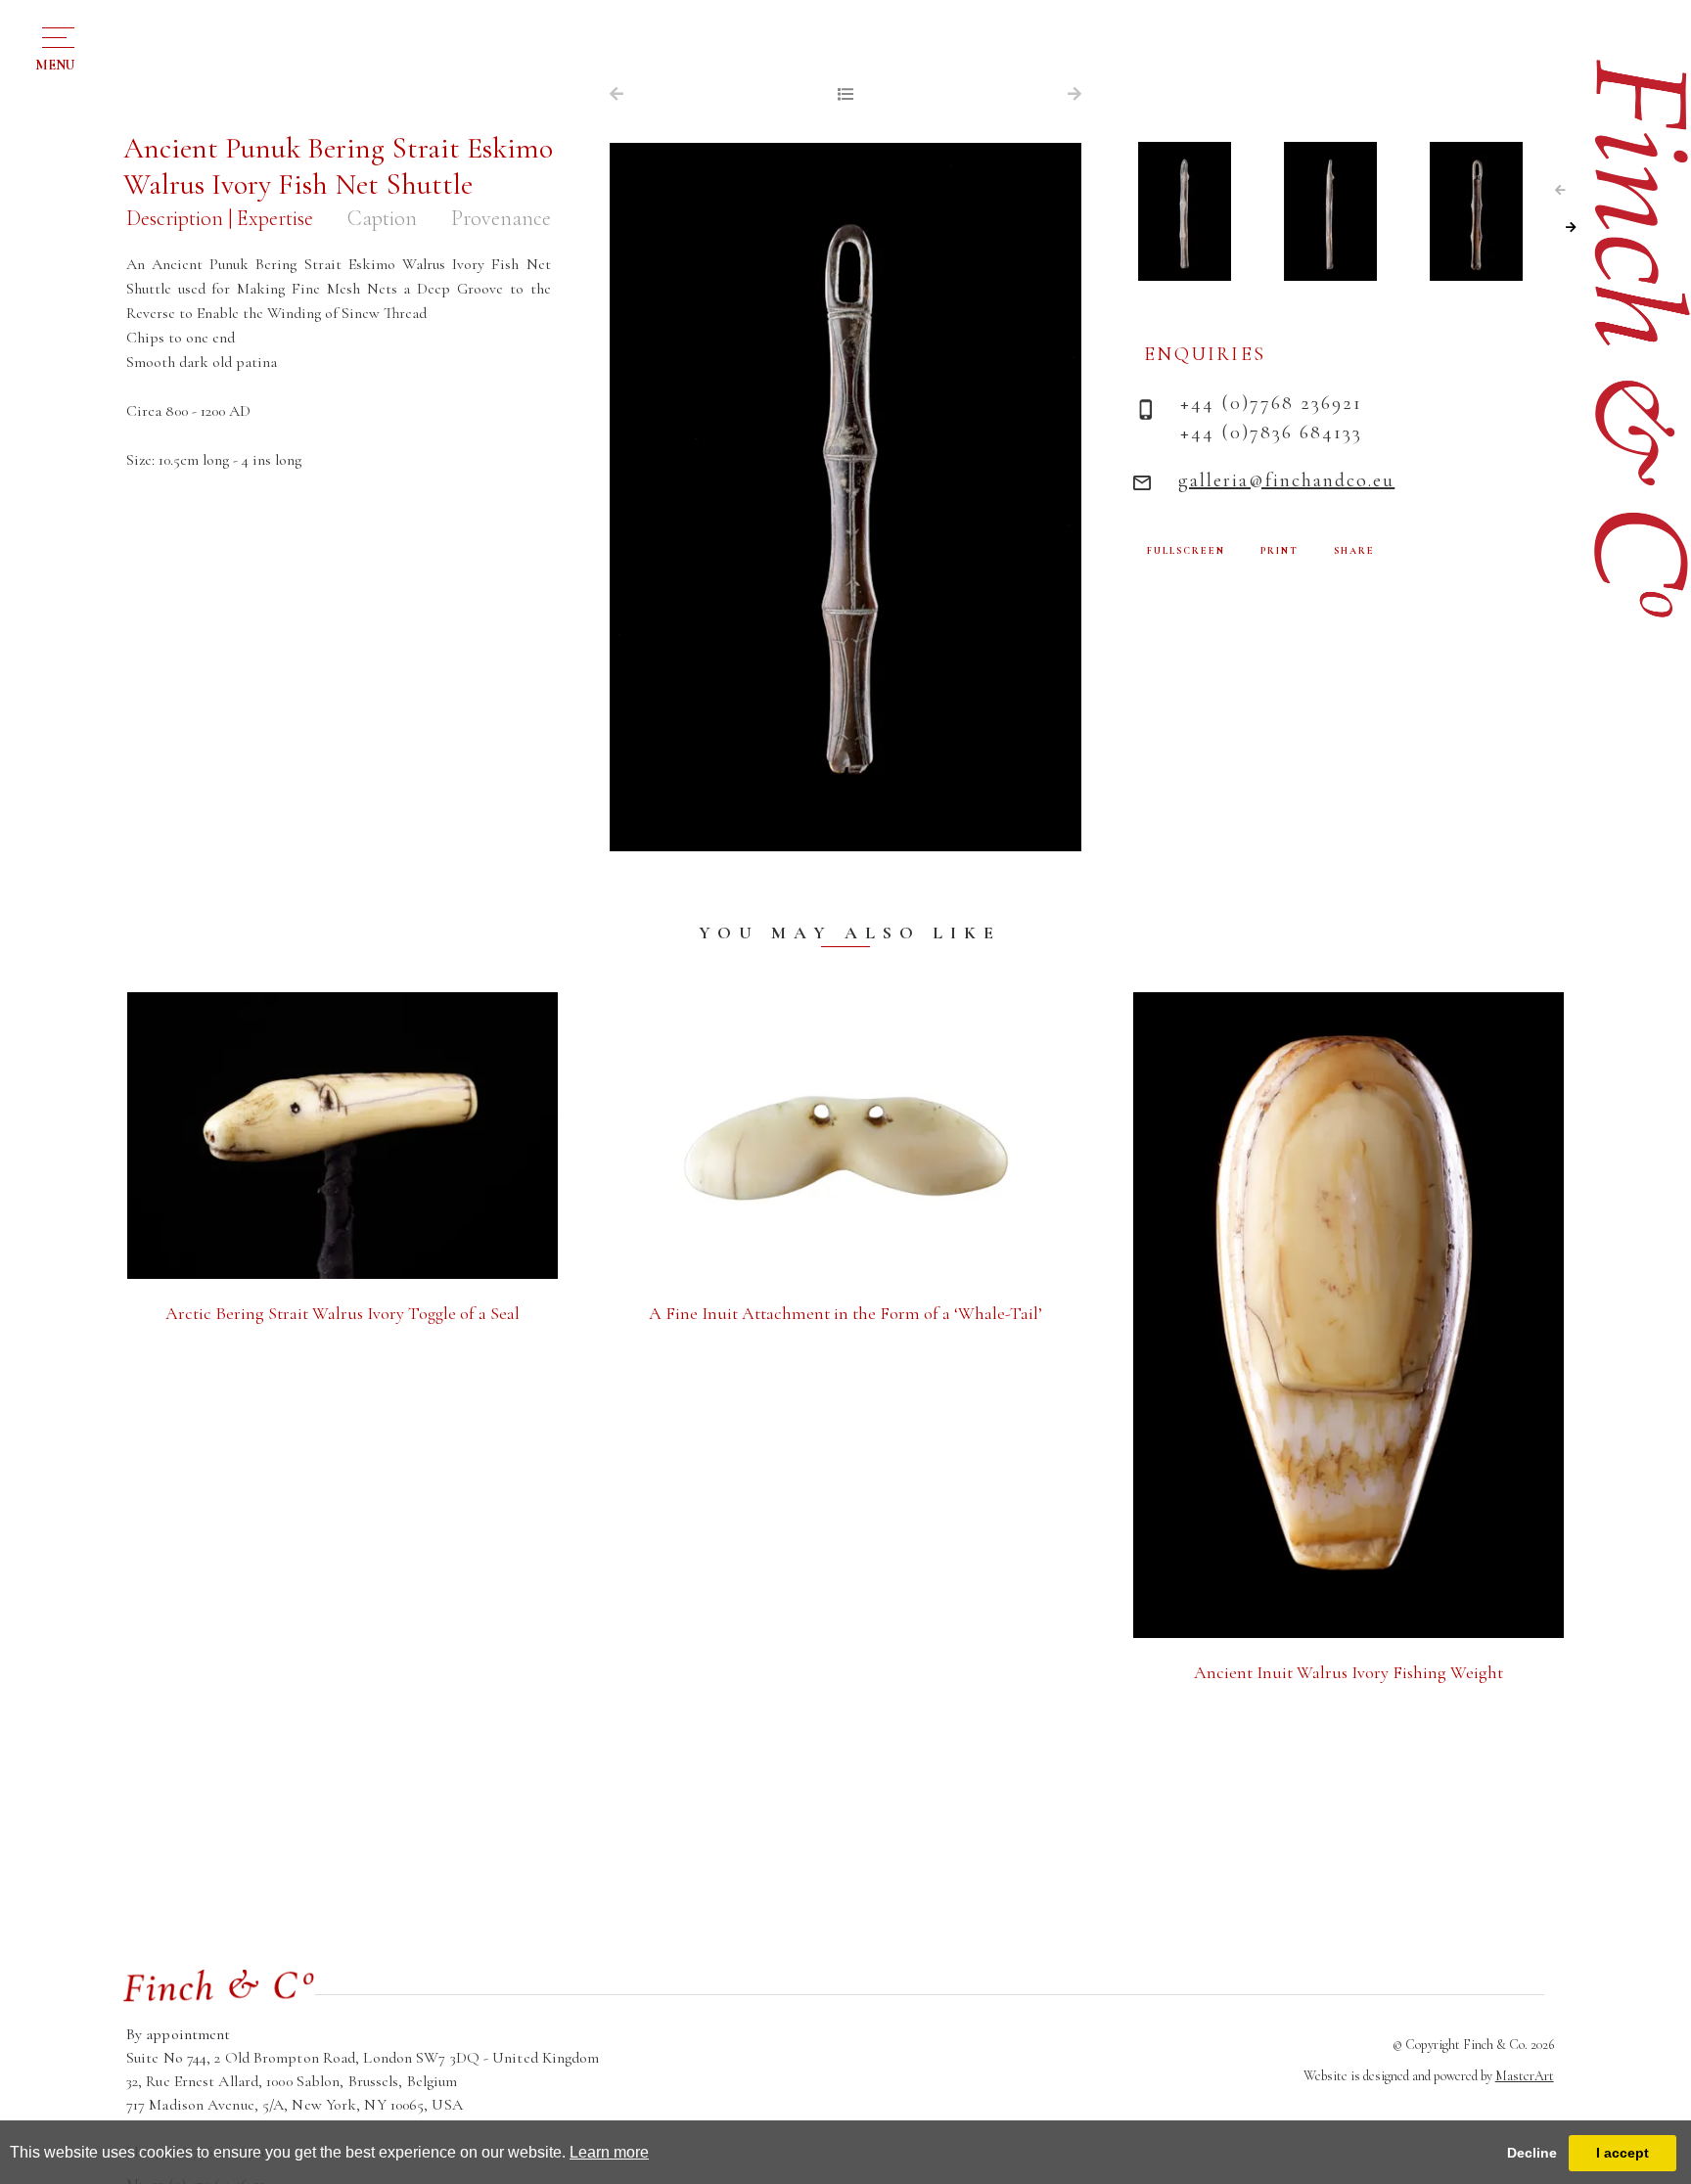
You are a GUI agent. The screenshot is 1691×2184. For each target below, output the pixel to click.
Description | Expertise (220, 218)
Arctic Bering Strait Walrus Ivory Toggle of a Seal (343, 1313)
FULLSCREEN (1186, 551)
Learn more (609, 2152)
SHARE (1354, 551)
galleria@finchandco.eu (1286, 480)
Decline (1532, 2153)
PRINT (1280, 551)
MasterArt (1525, 2076)
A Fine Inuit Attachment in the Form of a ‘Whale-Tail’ (845, 1313)
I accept (1622, 2153)
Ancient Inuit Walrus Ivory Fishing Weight (1348, 1672)
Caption (382, 218)
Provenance (501, 218)
